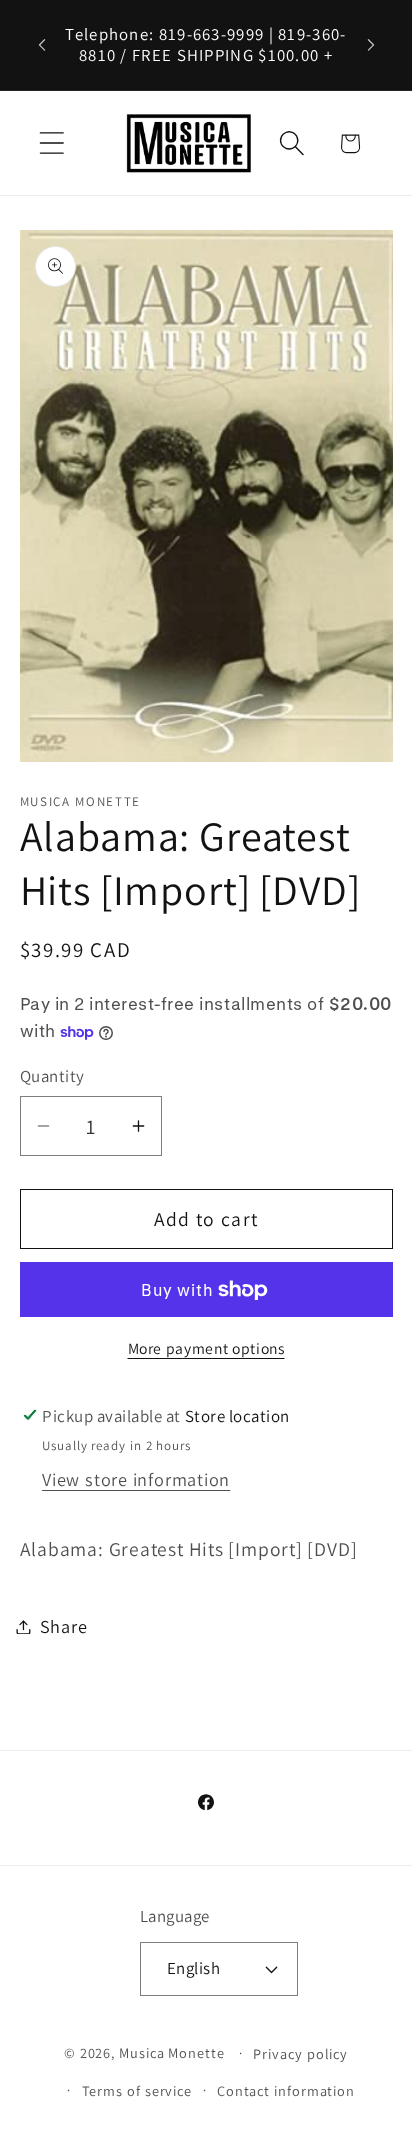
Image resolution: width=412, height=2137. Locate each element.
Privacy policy (300, 2053)
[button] (51, 143)
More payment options (206, 1348)
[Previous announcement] (42, 45)
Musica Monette (172, 2052)
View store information (136, 1479)
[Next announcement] (371, 45)
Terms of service (137, 2090)
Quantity (52, 1076)
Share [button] (64, 1626)
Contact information (286, 2090)
